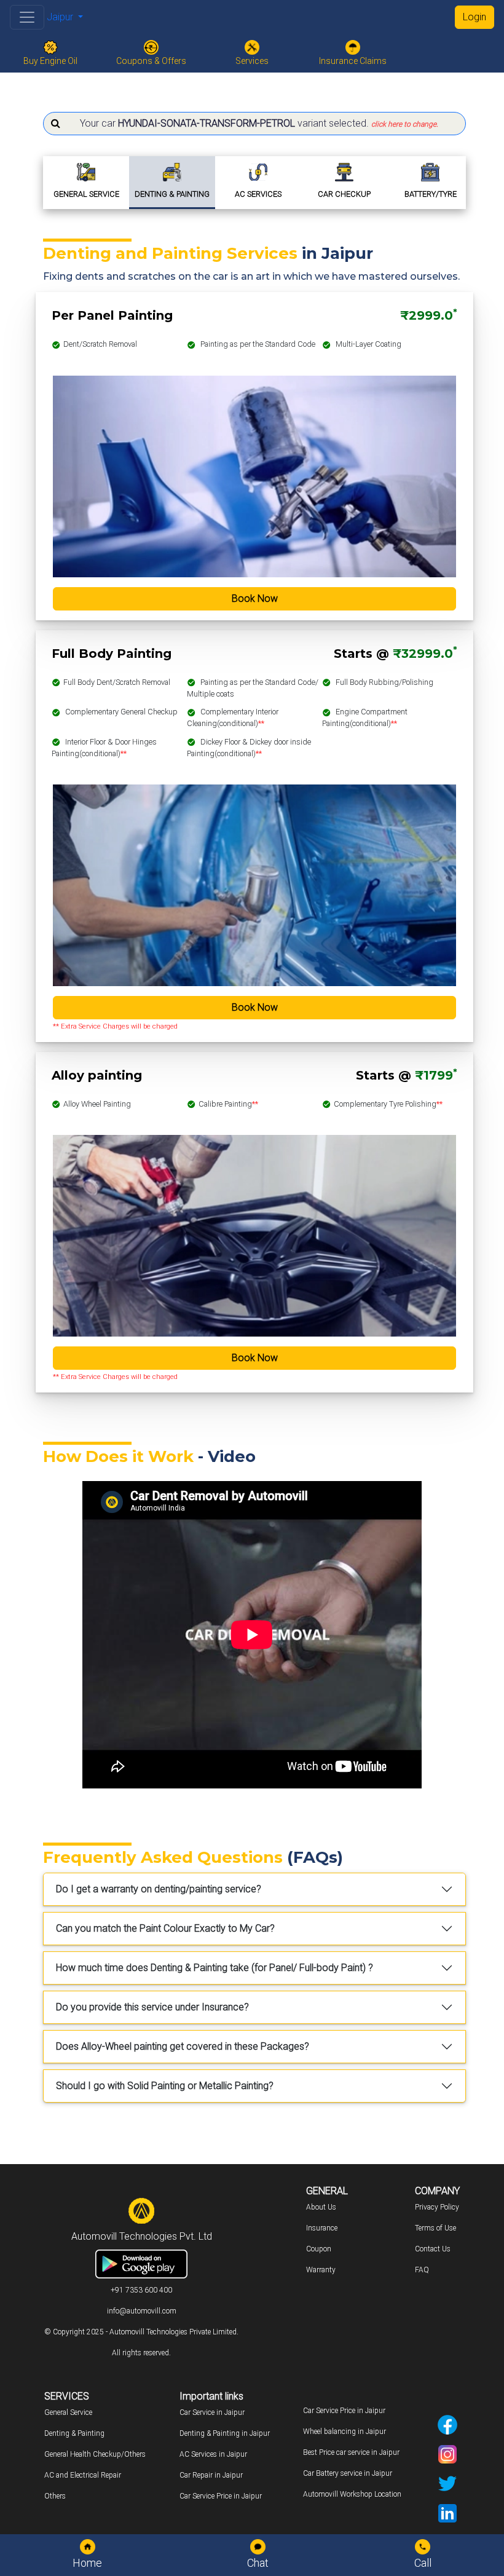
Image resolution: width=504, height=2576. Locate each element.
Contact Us (433, 2249)
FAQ (422, 2270)
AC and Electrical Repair (83, 2475)
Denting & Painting (74, 2433)
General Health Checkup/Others (95, 2454)
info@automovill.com (142, 2311)
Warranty (321, 2270)
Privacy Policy (437, 2207)
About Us (321, 2207)
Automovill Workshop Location (352, 2494)
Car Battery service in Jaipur (348, 2473)
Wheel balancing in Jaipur (345, 2432)
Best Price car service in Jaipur (351, 2452)
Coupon (319, 2249)
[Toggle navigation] (27, 17)
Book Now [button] (255, 599)
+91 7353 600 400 (141, 2290)
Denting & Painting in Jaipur (225, 2433)
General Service (68, 2412)
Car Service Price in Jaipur (221, 2496)
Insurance (322, 2228)
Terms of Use (435, 2228)
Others (55, 2496)
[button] (254, 124)
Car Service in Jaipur (212, 2412)
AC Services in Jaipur (213, 2454)
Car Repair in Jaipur (211, 2475)
